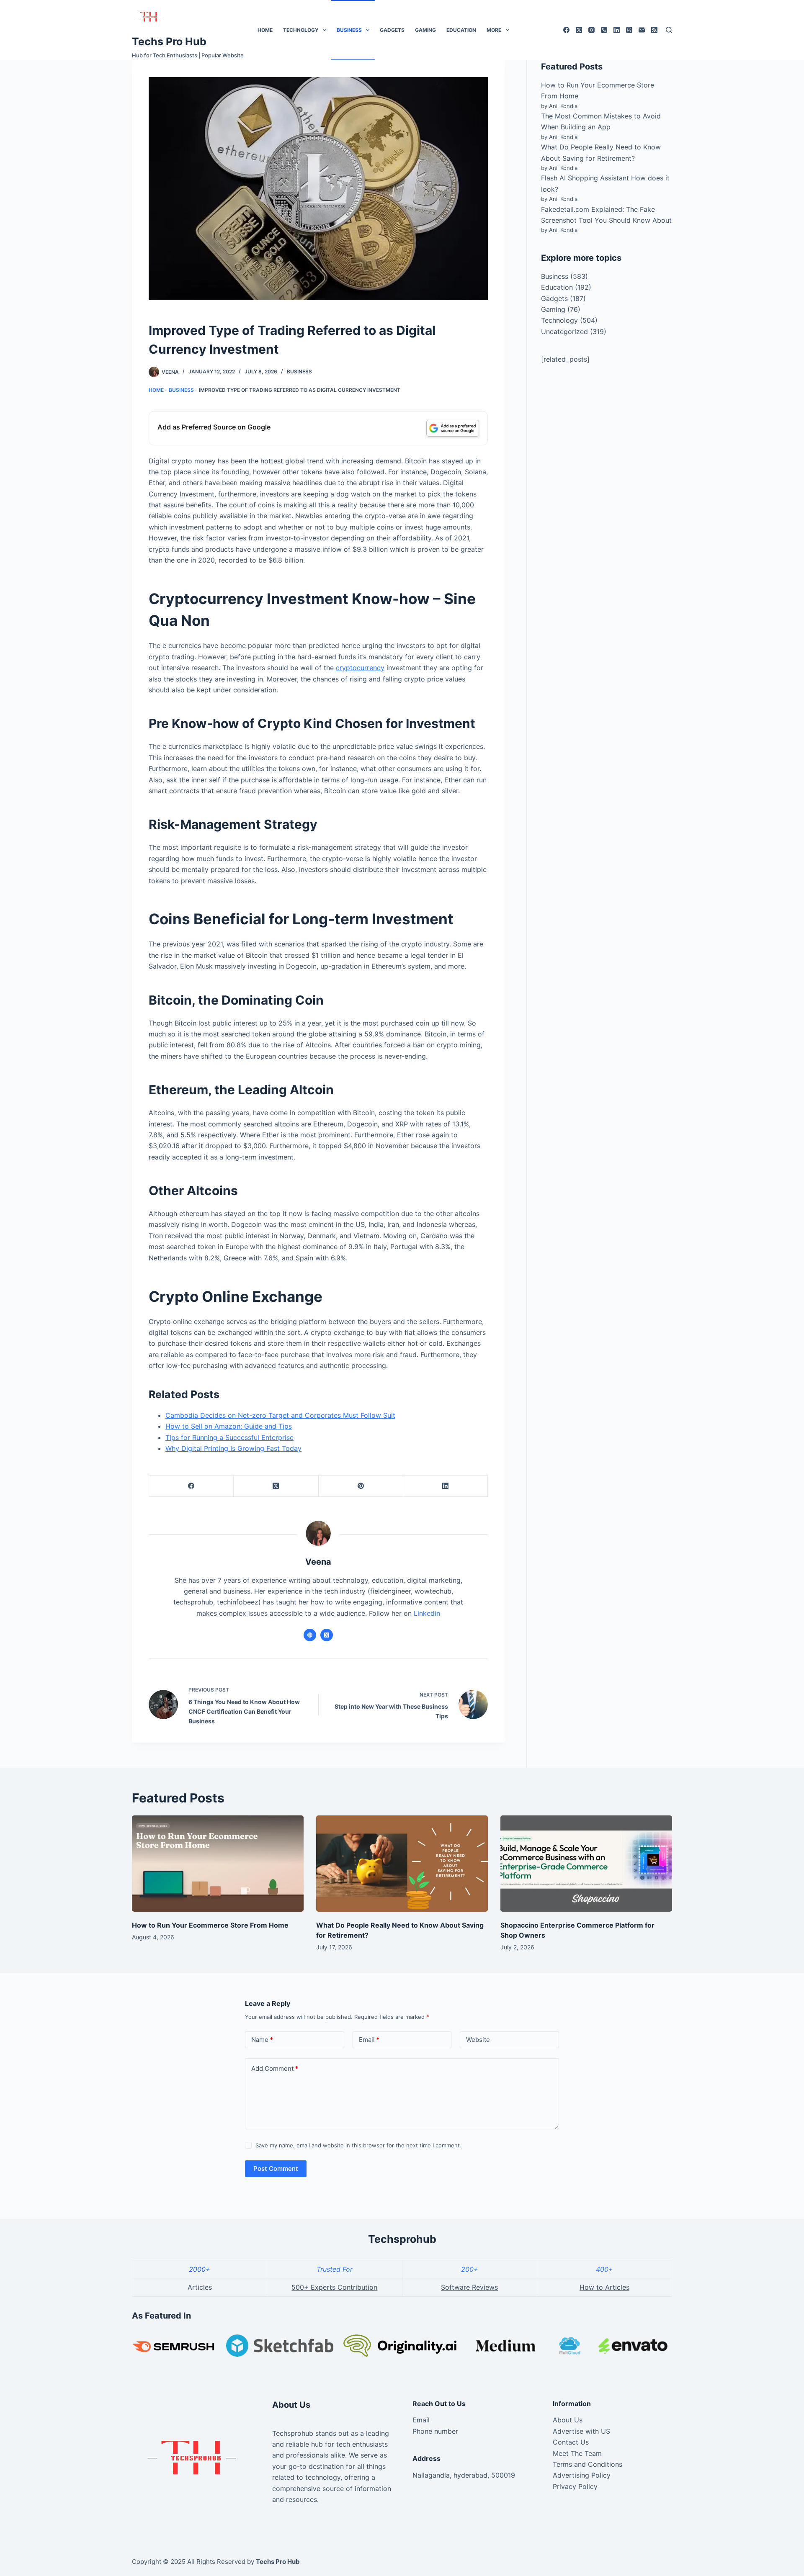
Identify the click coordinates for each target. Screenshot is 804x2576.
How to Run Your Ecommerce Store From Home (210, 1925)
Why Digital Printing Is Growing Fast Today (233, 1448)
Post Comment (276, 2169)
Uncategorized (564, 332)
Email (369, 2040)
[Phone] (604, 30)
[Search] (669, 30)
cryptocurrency (360, 668)
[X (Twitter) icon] (327, 1635)
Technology (301, 30)
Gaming (425, 30)
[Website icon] (310, 1635)
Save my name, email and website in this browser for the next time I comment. (358, 2145)
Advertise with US (581, 2431)
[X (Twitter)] (579, 30)
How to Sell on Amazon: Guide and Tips (229, 1426)
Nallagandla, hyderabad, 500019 (464, 2475)
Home (265, 30)
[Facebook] (566, 30)
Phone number (435, 2431)
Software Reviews (469, 2287)
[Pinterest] (361, 1486)
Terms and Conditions (588, 2464)
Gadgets (392, 30)
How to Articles (604, 2287)
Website (478, 2040)
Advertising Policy (582, 2475)
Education (461, 30)
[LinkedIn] (617, 30)
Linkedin (427, 1613)
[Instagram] (591, 30)
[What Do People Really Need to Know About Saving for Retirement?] (402, 1864)
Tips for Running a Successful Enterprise (229, 1437)
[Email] (642, 30)
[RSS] (654, 30)
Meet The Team (577, 2453)
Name (262, 2040)
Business (349, 30)
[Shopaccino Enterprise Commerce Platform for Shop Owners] (586, 1864)
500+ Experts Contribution (334, 2287)
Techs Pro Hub (169, 41)
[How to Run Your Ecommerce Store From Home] (218, 1864)
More (494, 30)
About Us (568, 2420)
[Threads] (629, 30)
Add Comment (275, 2068)
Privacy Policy (575, 2486)
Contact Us (571, 2442)
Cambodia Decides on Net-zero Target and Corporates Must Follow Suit (280, 1415)
